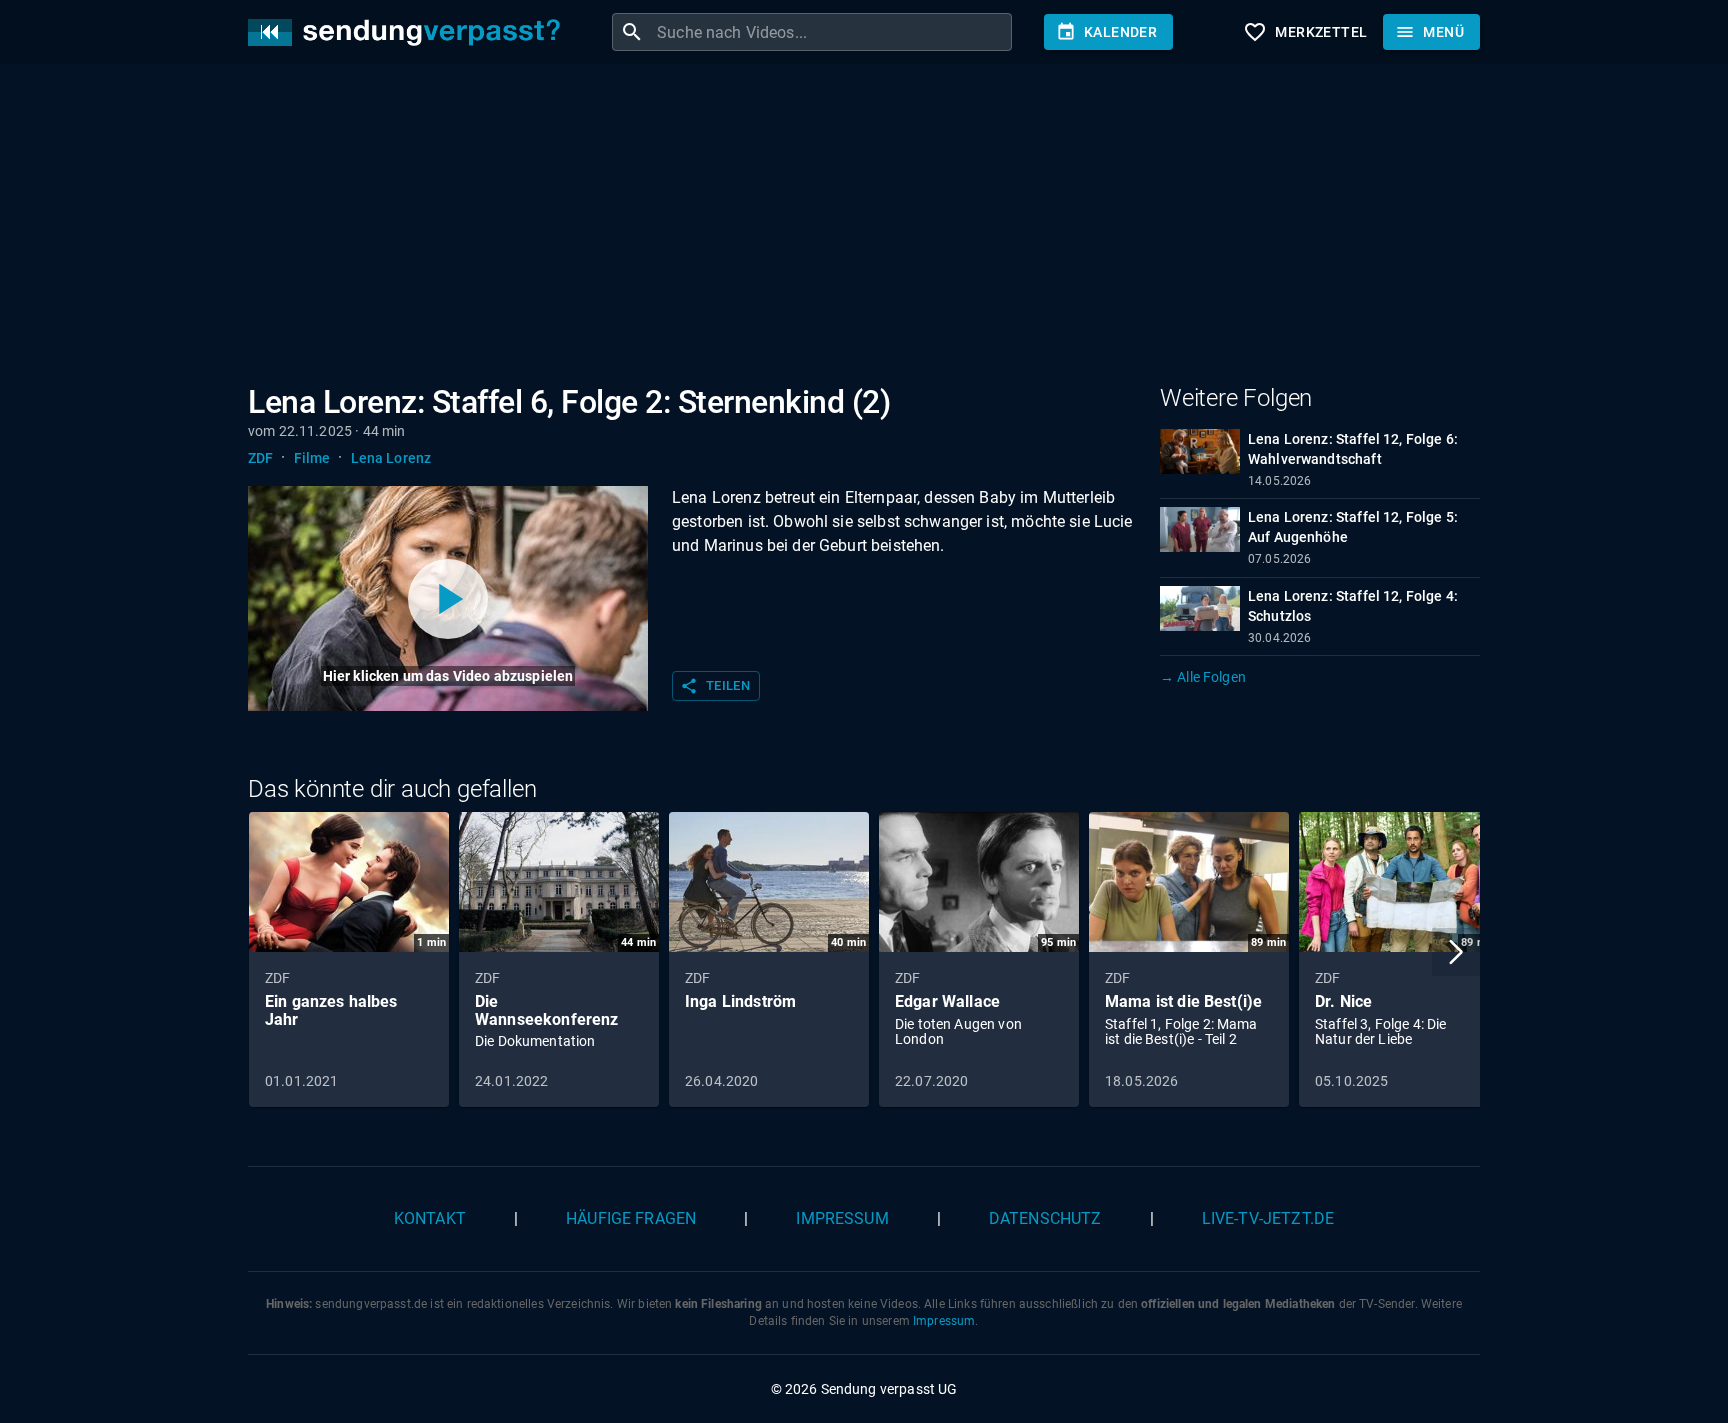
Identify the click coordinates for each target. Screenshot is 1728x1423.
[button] (1456, 952)
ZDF (260, 458)
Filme (312, 458)
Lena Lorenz (391, 458)
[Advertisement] (848, 228)
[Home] (409, 32)
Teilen (715, 686)
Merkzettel (1305, 32)
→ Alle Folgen (1203, 677)
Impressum (842, 1218)
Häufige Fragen (631, 1218)
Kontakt (430, 1218)
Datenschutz (1045, 1218)
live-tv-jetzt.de (1268, 1218)
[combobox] (832, 32)
